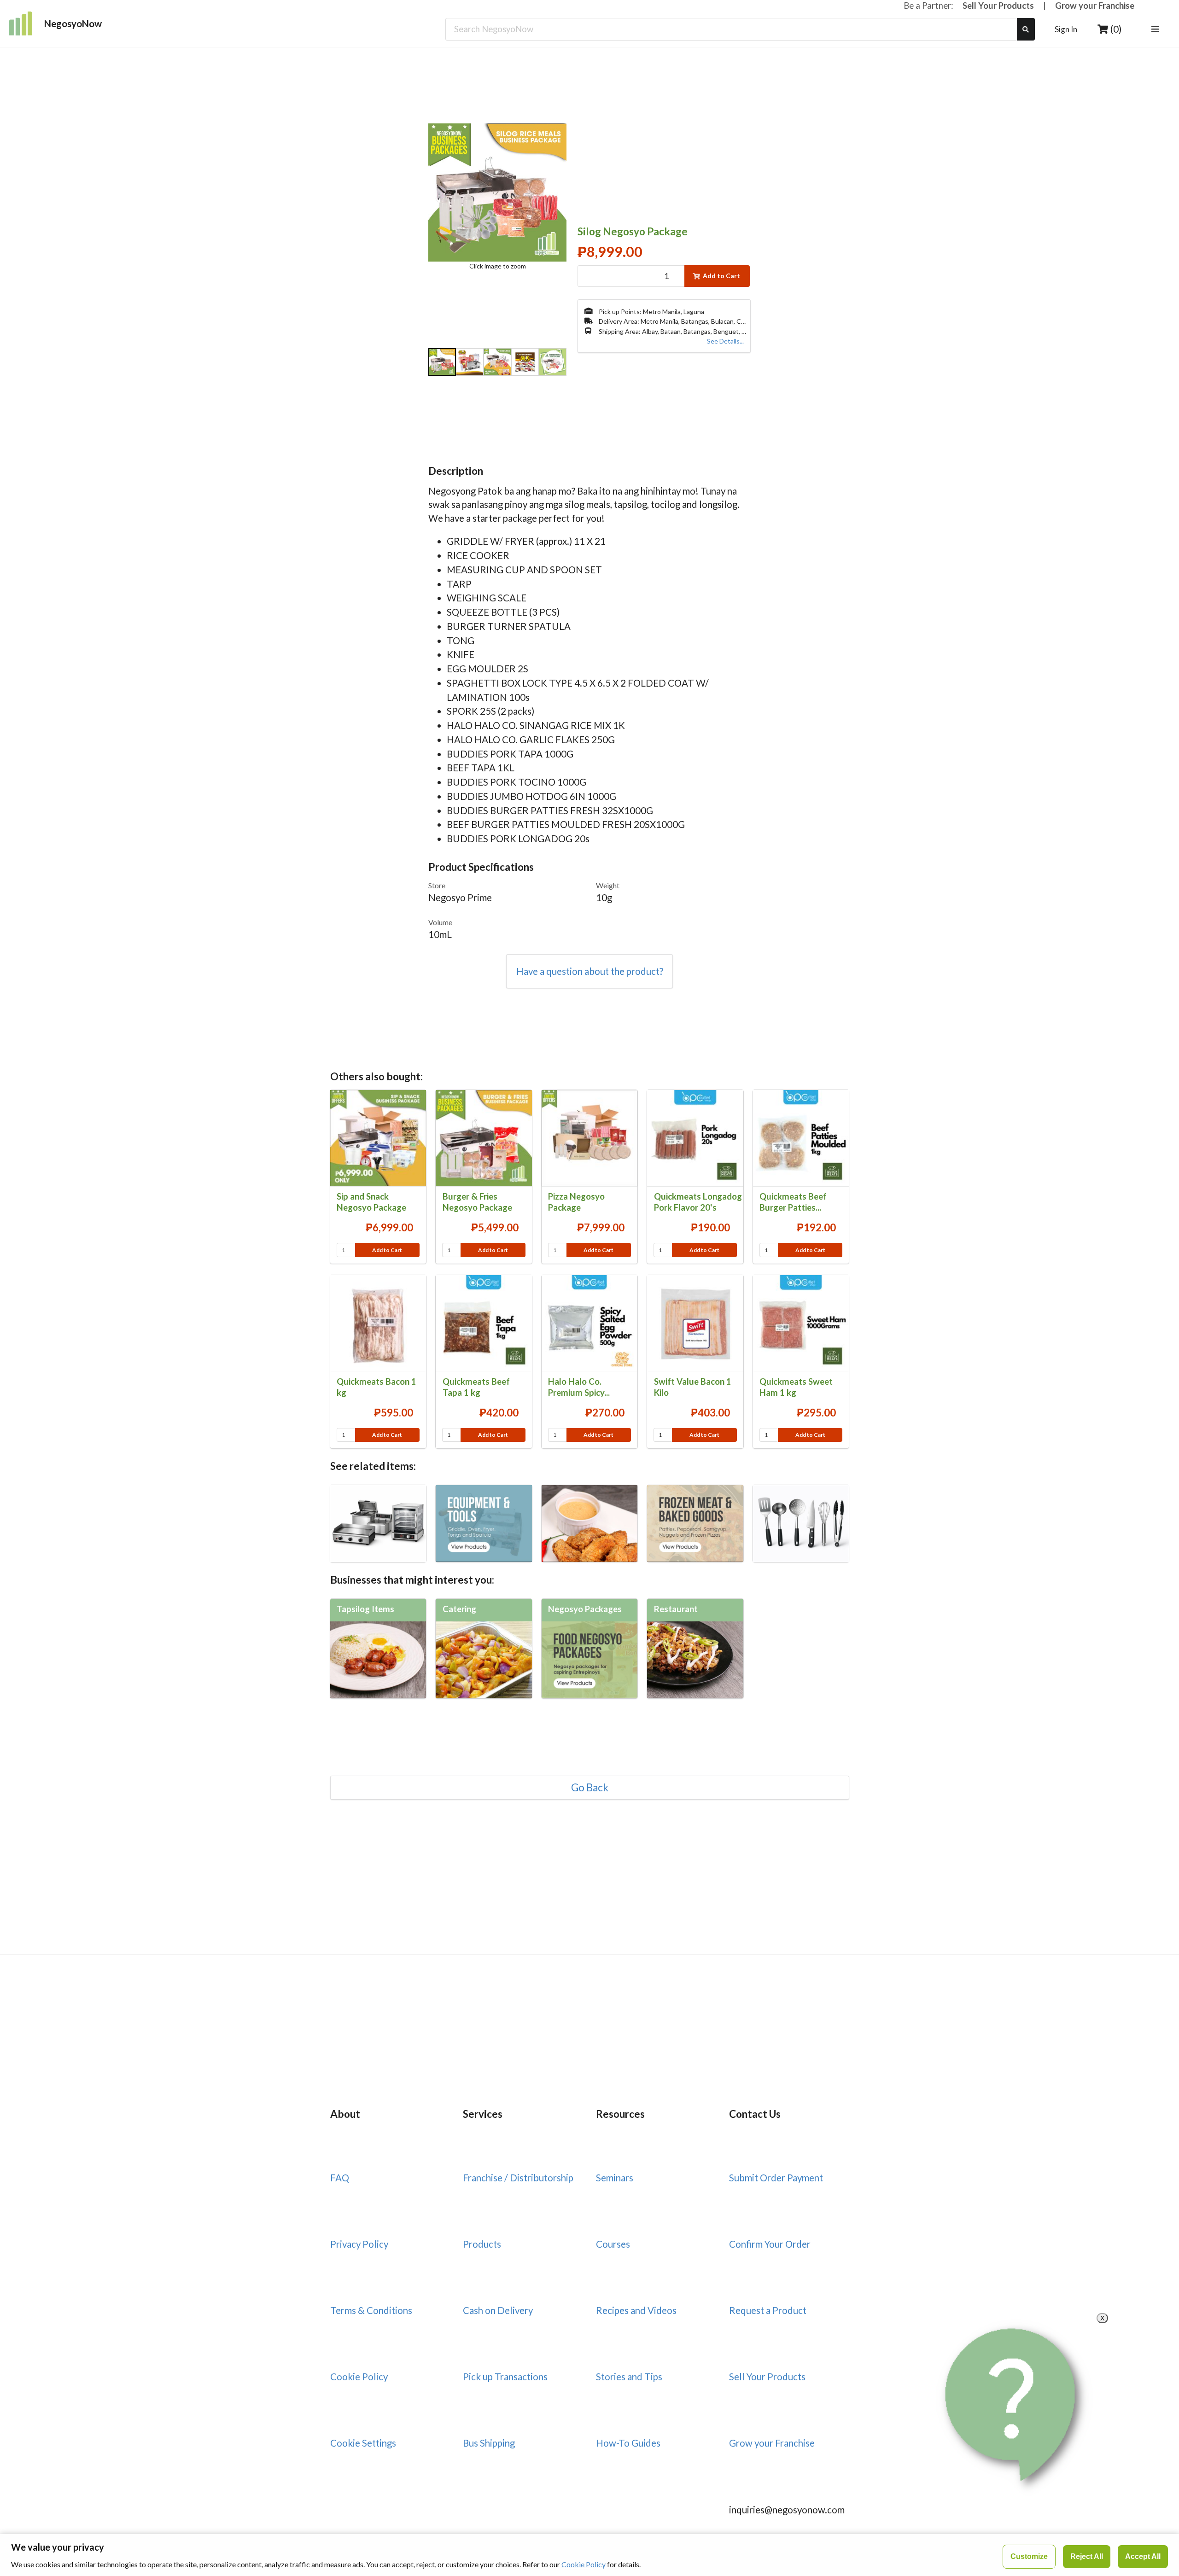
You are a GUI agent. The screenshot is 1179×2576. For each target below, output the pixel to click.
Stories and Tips (629, 2377)
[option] (442, 363)
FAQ (340, 2178)
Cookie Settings (363, 2443)
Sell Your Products (998, 6)
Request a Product (768, 2310)
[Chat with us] (1014, 2405)
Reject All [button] (1087, 2556)
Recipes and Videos (636, 2310)
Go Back (590, 1788)
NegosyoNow (73, 23)
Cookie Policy (359, 2377)
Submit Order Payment (776, 2178)
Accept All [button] (1143, 2556)
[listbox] (1157, 29)
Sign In (1066, 29)
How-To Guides (628, 2443)
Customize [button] (1029, 2556)
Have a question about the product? (590, 971)
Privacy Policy (359, 2244)
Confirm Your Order (770, 2244)
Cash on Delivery (498, 2310)
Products (482, 2244)
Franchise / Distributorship (518, 2178)
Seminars (615, 2178)
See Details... (725, 341)
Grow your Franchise (1095, 6)
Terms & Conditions (371, 2310)
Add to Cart (721, 276)
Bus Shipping (489, 2443)
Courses (613, 2244)
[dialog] (589, 2555)
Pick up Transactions (505, 2377)
